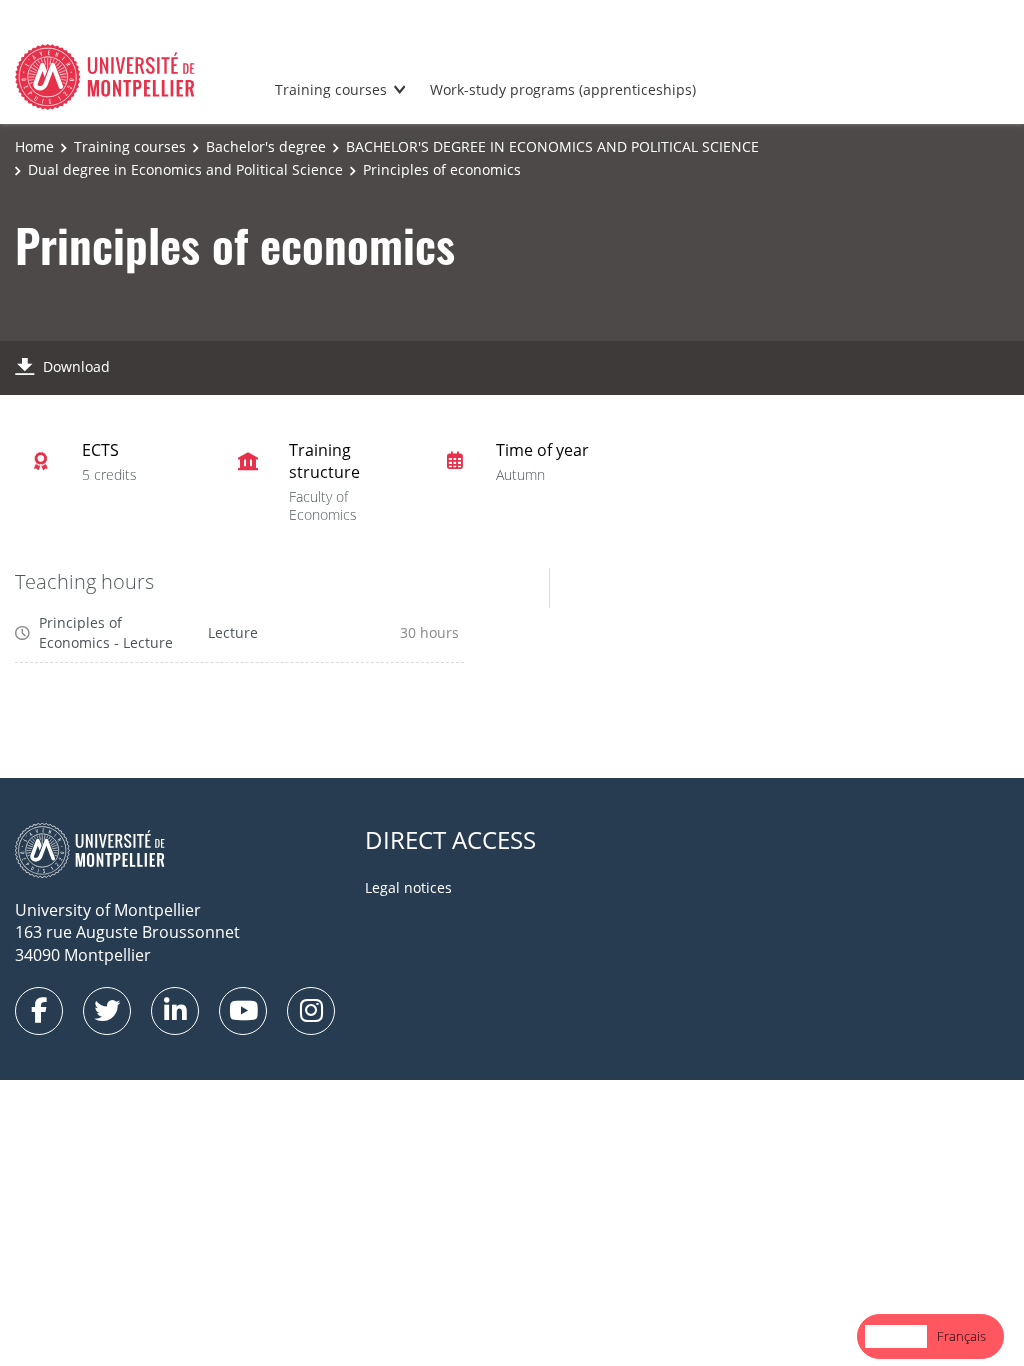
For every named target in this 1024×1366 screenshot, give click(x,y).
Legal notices (408, 887)
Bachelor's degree (266, 146)
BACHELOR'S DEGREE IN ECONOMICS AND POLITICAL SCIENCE (552, 146)
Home (34, 146)
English (896, 1336)
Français (961, 1336)
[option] (961, 1336)
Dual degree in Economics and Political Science (185, 169)
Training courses (331, 89)
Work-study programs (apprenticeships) (563, 89)
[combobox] (896, 1336)
